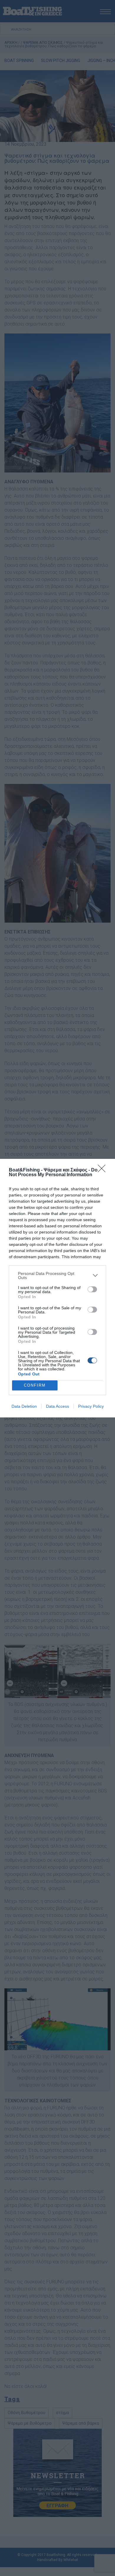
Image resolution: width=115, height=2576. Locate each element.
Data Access (57, 1406)
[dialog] (57, 1288)
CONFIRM (35, 1385)
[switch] (92, 1289)
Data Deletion (24, 1406)
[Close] (103, 1170)
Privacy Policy (91, 1406)
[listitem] (57, 1276)
